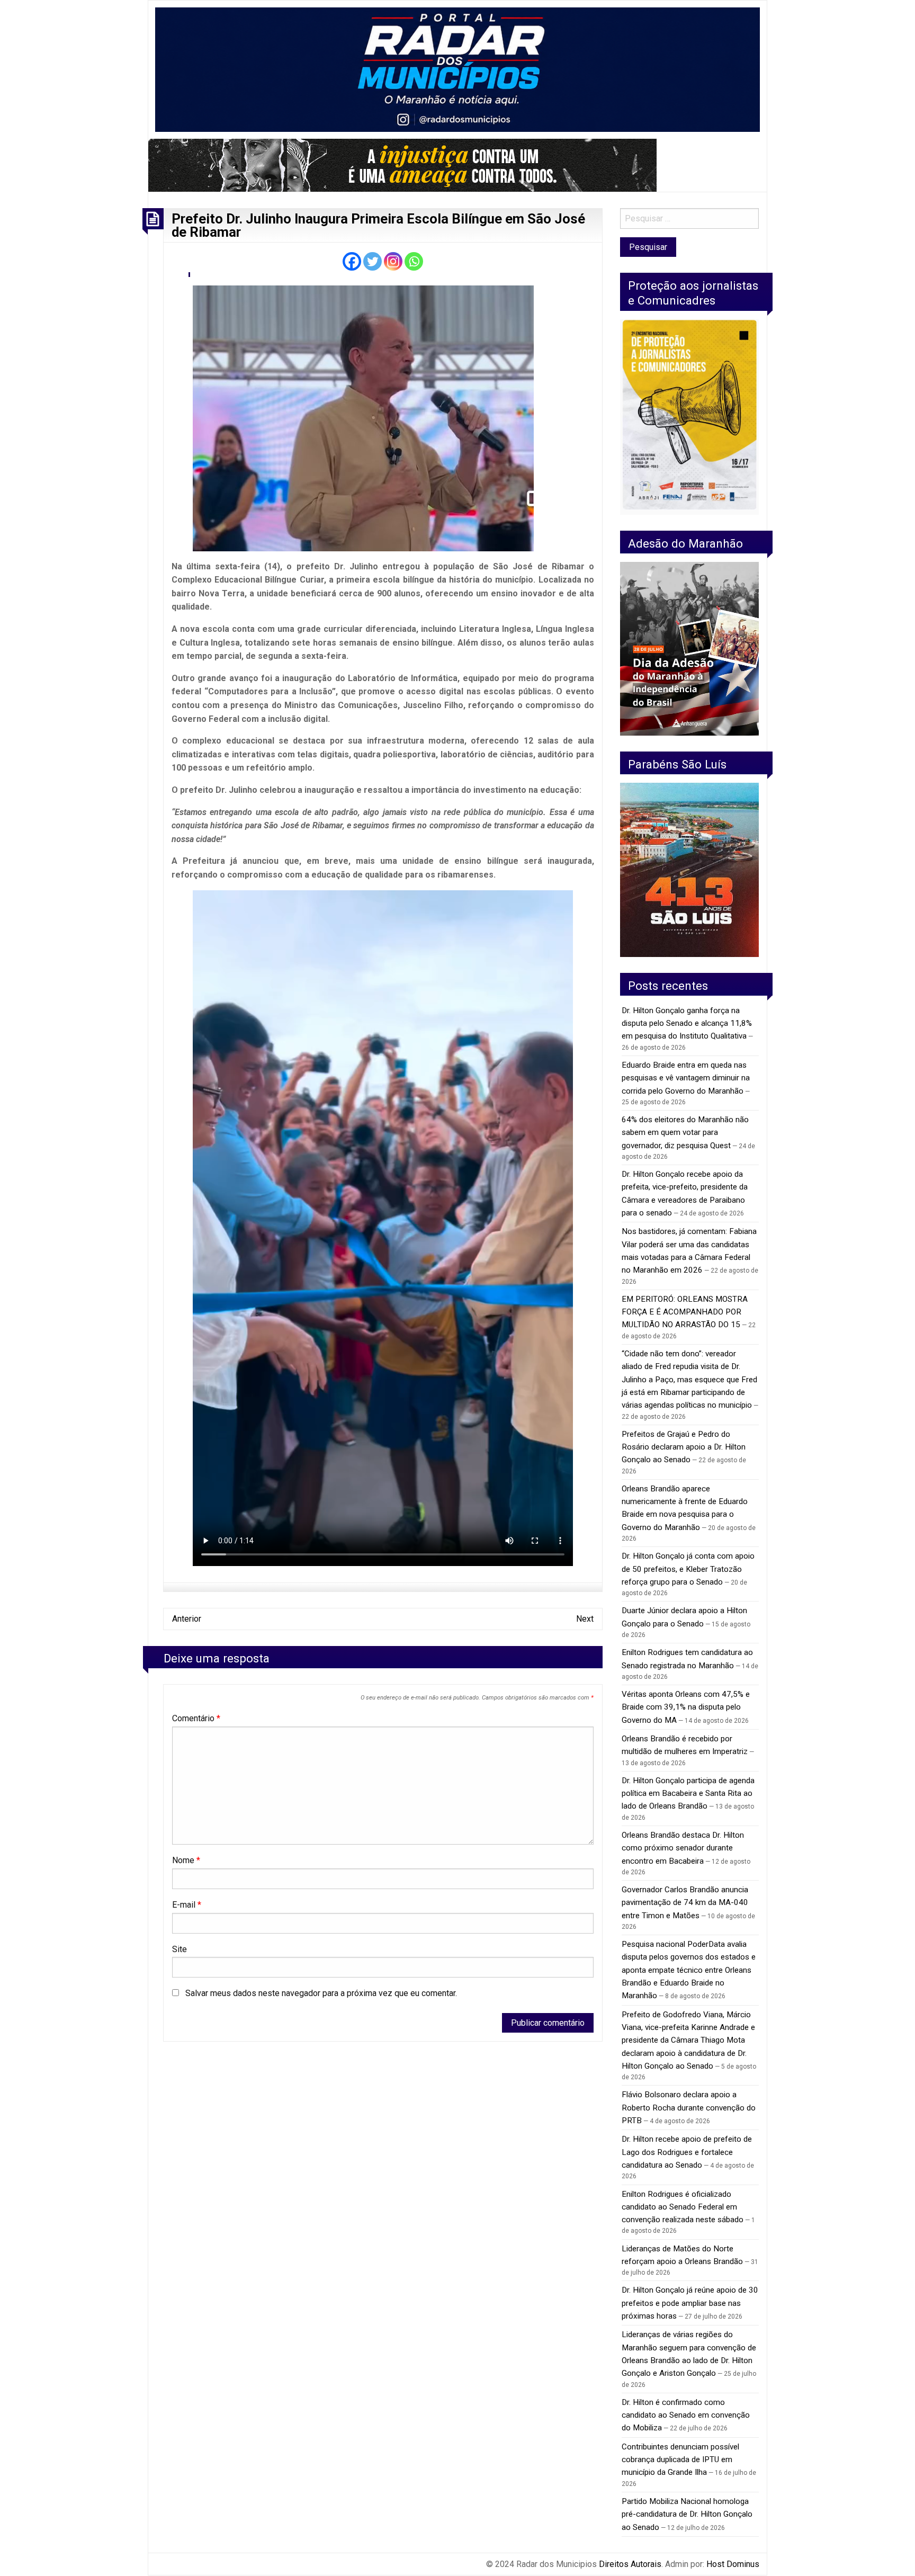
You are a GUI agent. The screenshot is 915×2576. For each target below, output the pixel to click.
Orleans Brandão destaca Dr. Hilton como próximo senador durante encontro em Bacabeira (683, 1848)
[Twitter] (373, 261)
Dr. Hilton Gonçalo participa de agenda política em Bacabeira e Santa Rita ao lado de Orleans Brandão (688, 1794)
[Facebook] (352, 261)
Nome (186, 1860)
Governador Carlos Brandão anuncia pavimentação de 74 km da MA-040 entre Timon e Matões (685, 1903)
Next (585, 1619)
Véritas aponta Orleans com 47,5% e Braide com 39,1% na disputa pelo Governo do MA (686, 1707)
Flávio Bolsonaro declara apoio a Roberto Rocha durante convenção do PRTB (689, 2108)
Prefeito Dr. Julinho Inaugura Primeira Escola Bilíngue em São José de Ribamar (378, 226)
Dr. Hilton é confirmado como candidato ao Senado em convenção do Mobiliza (686, 2415)
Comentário (196, 1718)
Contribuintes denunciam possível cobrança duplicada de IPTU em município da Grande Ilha (680, 2460)
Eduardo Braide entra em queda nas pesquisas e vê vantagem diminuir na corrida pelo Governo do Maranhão (686, 1078)
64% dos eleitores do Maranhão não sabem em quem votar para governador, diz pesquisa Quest (685, 1133)
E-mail (187, 1905)
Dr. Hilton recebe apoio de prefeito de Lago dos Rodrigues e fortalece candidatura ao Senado (687, 2152)
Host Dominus (733, 2564)
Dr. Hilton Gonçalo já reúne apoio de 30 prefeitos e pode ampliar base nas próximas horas (690, 2303)
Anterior (187, 1619)
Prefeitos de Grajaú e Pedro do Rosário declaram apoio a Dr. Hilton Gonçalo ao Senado (684, 1447)
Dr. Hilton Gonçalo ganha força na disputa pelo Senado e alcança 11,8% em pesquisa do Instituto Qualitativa (687, 1023)
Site (180, 1949)
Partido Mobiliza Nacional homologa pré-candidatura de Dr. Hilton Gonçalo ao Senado (687, 2514)
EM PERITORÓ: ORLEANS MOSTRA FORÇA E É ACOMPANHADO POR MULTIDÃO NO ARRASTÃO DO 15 (685, 1312)
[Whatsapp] (414, 261)
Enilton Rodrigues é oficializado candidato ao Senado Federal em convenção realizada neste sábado (683, 2207)
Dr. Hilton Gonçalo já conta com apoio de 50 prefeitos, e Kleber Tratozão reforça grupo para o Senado (688, 1569)
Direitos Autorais (630, 2564)
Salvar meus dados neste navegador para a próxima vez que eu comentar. (321, 1993)
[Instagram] (393, 261)
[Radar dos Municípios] (457, 69)
